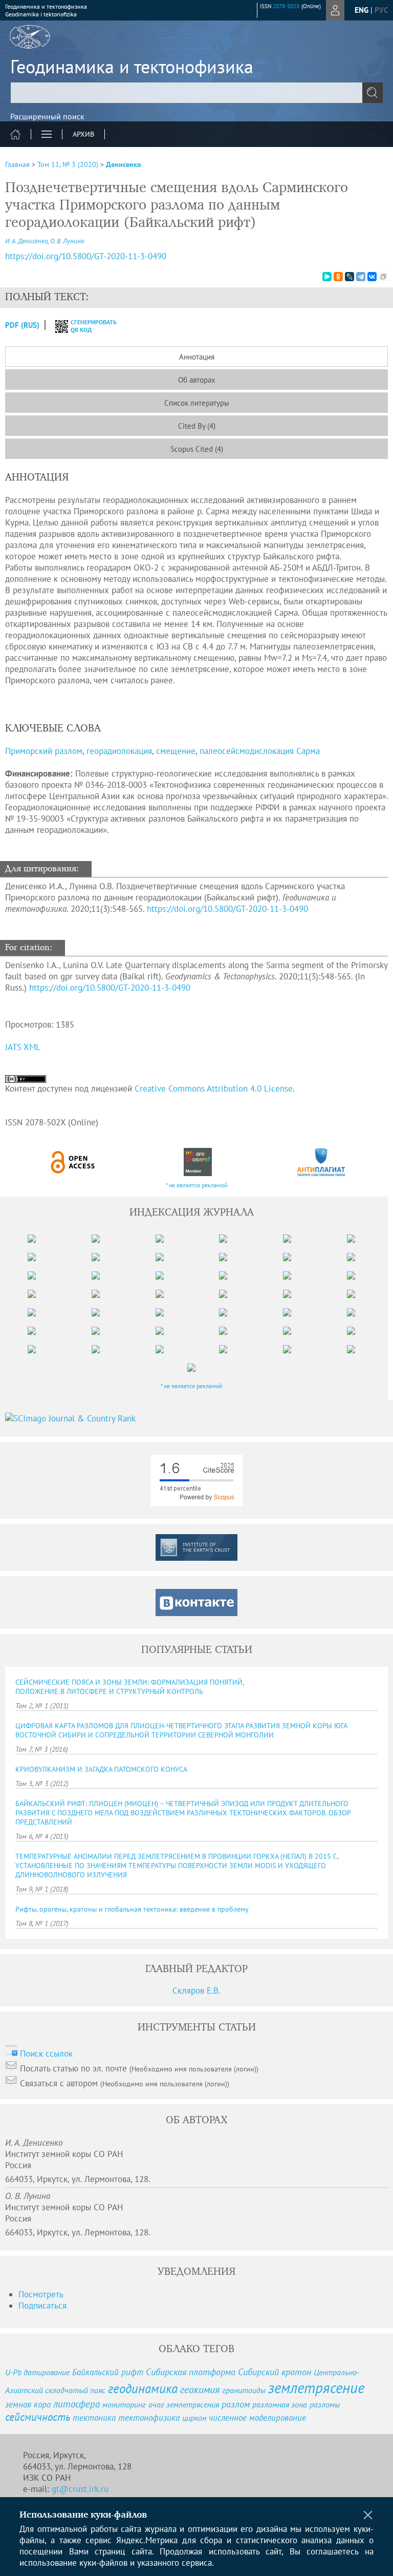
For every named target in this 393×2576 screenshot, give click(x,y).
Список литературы (197, 403)
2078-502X (286, 6)
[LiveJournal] (350, 277)
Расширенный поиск (47, 116)
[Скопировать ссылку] (383, 277)
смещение (176, 751)
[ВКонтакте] (372, 277)
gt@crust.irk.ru (80, 2489)
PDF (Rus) (22, 325)
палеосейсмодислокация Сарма (260, 751)
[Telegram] (361, 277)
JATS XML (23, 1047)
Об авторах (197, 380)
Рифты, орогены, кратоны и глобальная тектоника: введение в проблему (132, 1909)
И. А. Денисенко (26, 241)
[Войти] (335, 10)
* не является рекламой (197, 1185)
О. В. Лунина (67, 241)
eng (362, 10)
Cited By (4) (197, 426)
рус (381, 10)
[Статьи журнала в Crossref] (198, 1162)
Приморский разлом (44, 751)
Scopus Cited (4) (197, 449)
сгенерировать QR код (87, 326)
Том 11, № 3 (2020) (68, 164)
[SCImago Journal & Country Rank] (196, 1418)
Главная (17, 164)
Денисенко (124, 164)
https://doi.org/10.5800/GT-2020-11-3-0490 (86, 256)
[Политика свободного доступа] (73, 1162)
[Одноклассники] (338, 277)
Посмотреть (41, 2294)
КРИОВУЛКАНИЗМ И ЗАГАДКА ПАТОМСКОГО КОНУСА (101, 1769)
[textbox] (196, 93)
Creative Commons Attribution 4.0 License (214, 1088)
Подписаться (42, 2306)
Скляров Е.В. (196, 1991)
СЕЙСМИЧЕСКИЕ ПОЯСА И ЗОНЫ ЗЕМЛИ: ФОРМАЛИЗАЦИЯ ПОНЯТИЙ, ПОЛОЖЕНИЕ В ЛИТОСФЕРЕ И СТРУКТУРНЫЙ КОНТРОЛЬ (130, 1687)
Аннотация (197, 357)
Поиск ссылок (46, 2054)
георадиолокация (119, 751)
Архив (83, 134)
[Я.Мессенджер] (327, 277)
